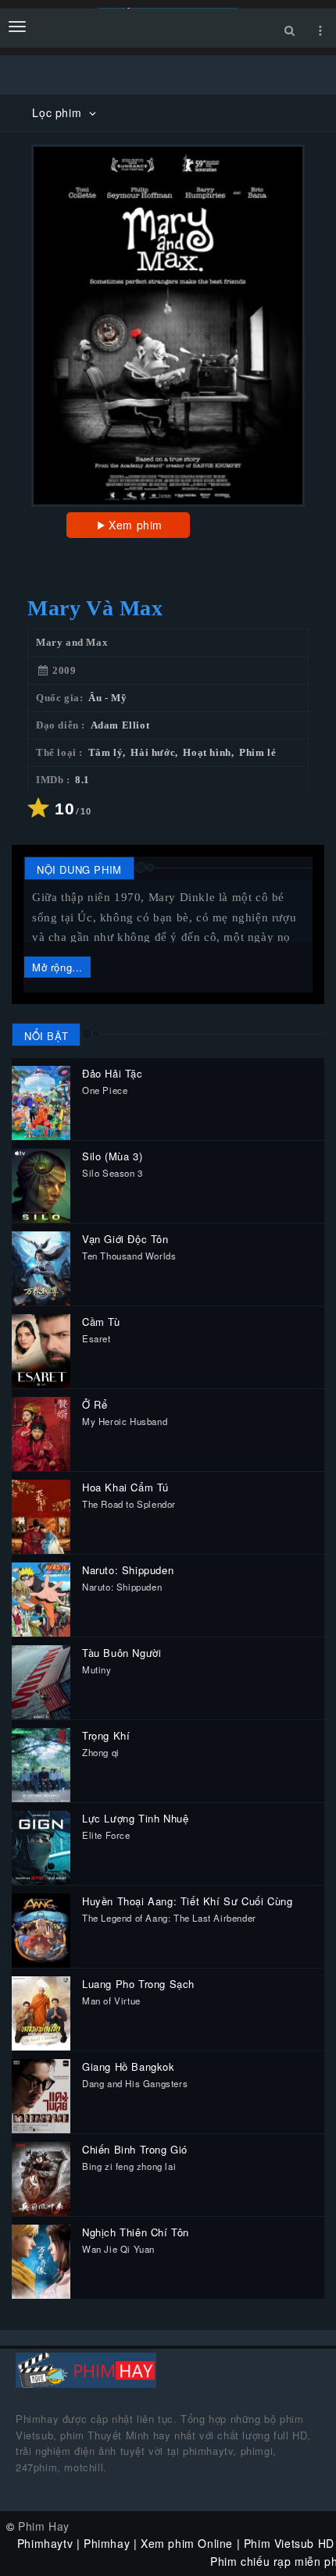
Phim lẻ (257, 753)
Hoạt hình (207, 753)
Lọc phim (58, 112)
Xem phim (136, 525)
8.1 (82, 780)
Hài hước (153, 753)
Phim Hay (44, 2526)
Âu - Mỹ (107, 698)
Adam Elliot (120, 725)
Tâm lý (106, 753)
